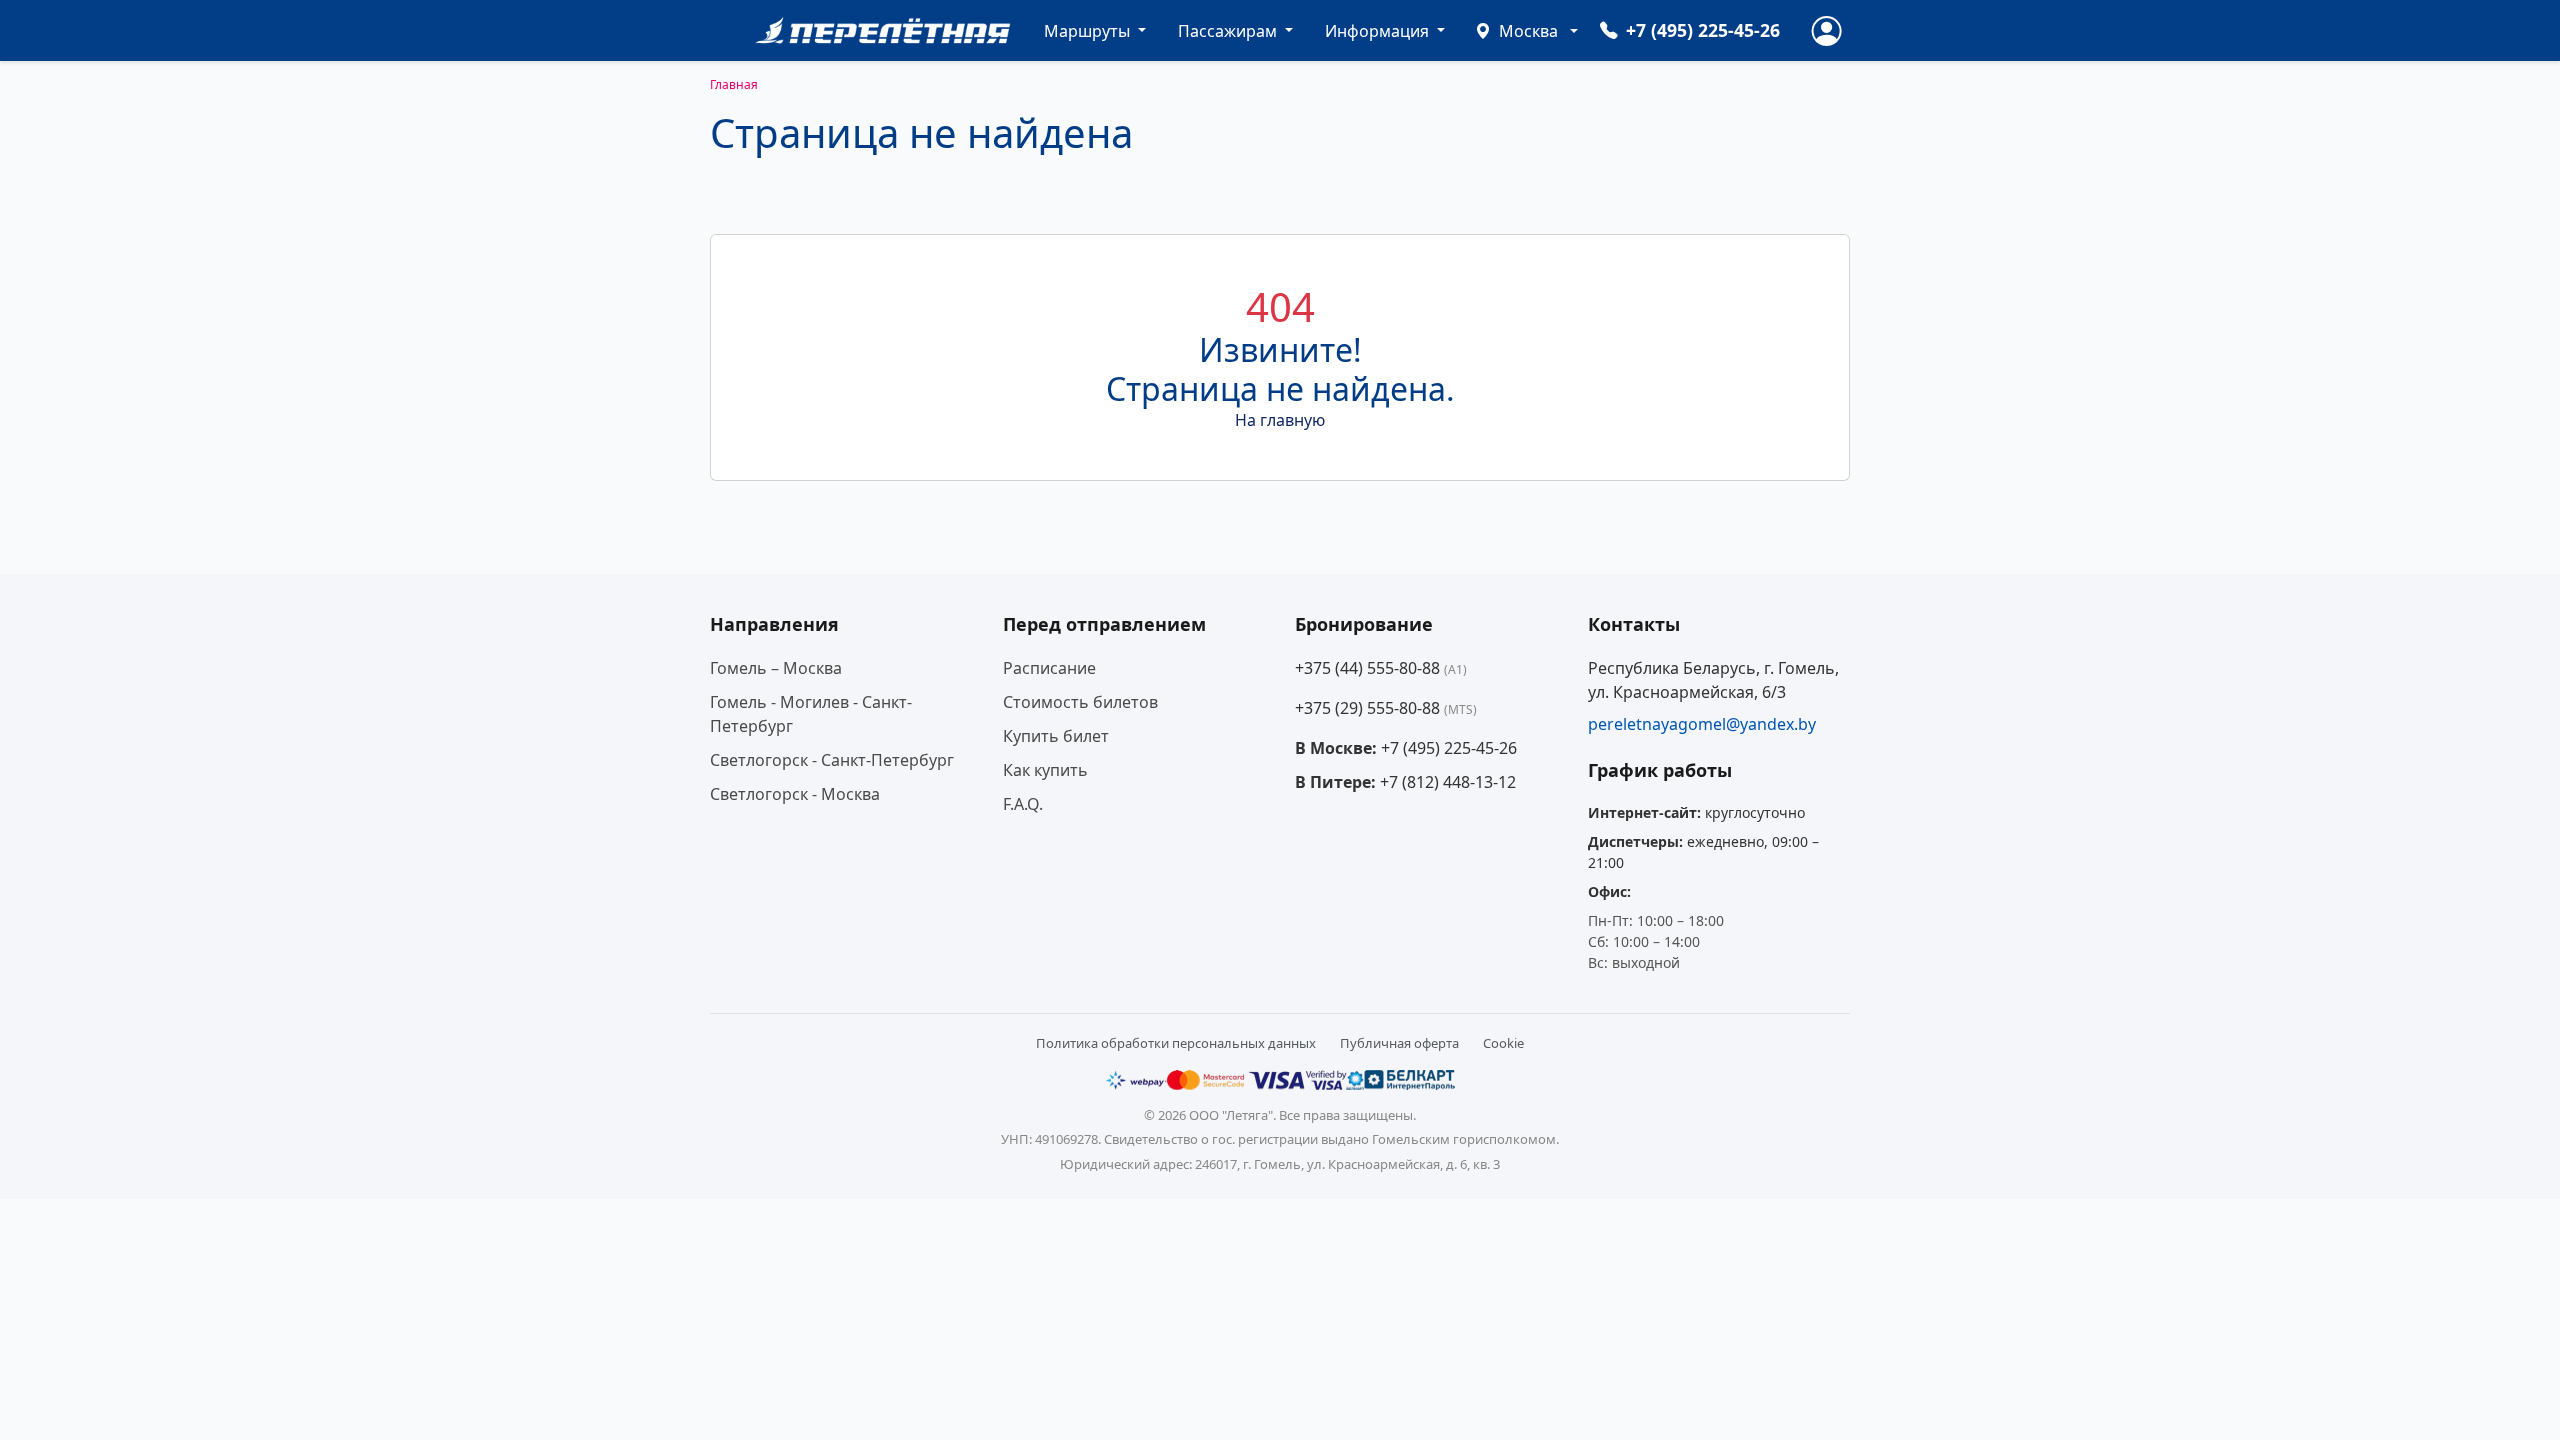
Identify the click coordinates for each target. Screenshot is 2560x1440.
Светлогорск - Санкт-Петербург (832, 760)
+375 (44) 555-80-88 (1381, 668)
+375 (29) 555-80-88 (1386, 708)
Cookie (1503, 1043)
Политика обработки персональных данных (1176, 1043)
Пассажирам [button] (1229, 31)
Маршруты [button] (1089, 31)
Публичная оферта (1399, 1043)
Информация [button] (1379, 31)
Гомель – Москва (776, 668)
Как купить (1045, 770)
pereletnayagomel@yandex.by (1702, 724)
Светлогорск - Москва (795, 794)
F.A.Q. (1023, 804)
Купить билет (1056, 736)
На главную (1280, 420)
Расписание (1049, 668)
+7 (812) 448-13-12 (1448, 782)
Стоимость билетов (1080, 702)
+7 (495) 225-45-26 (1449, 748)
